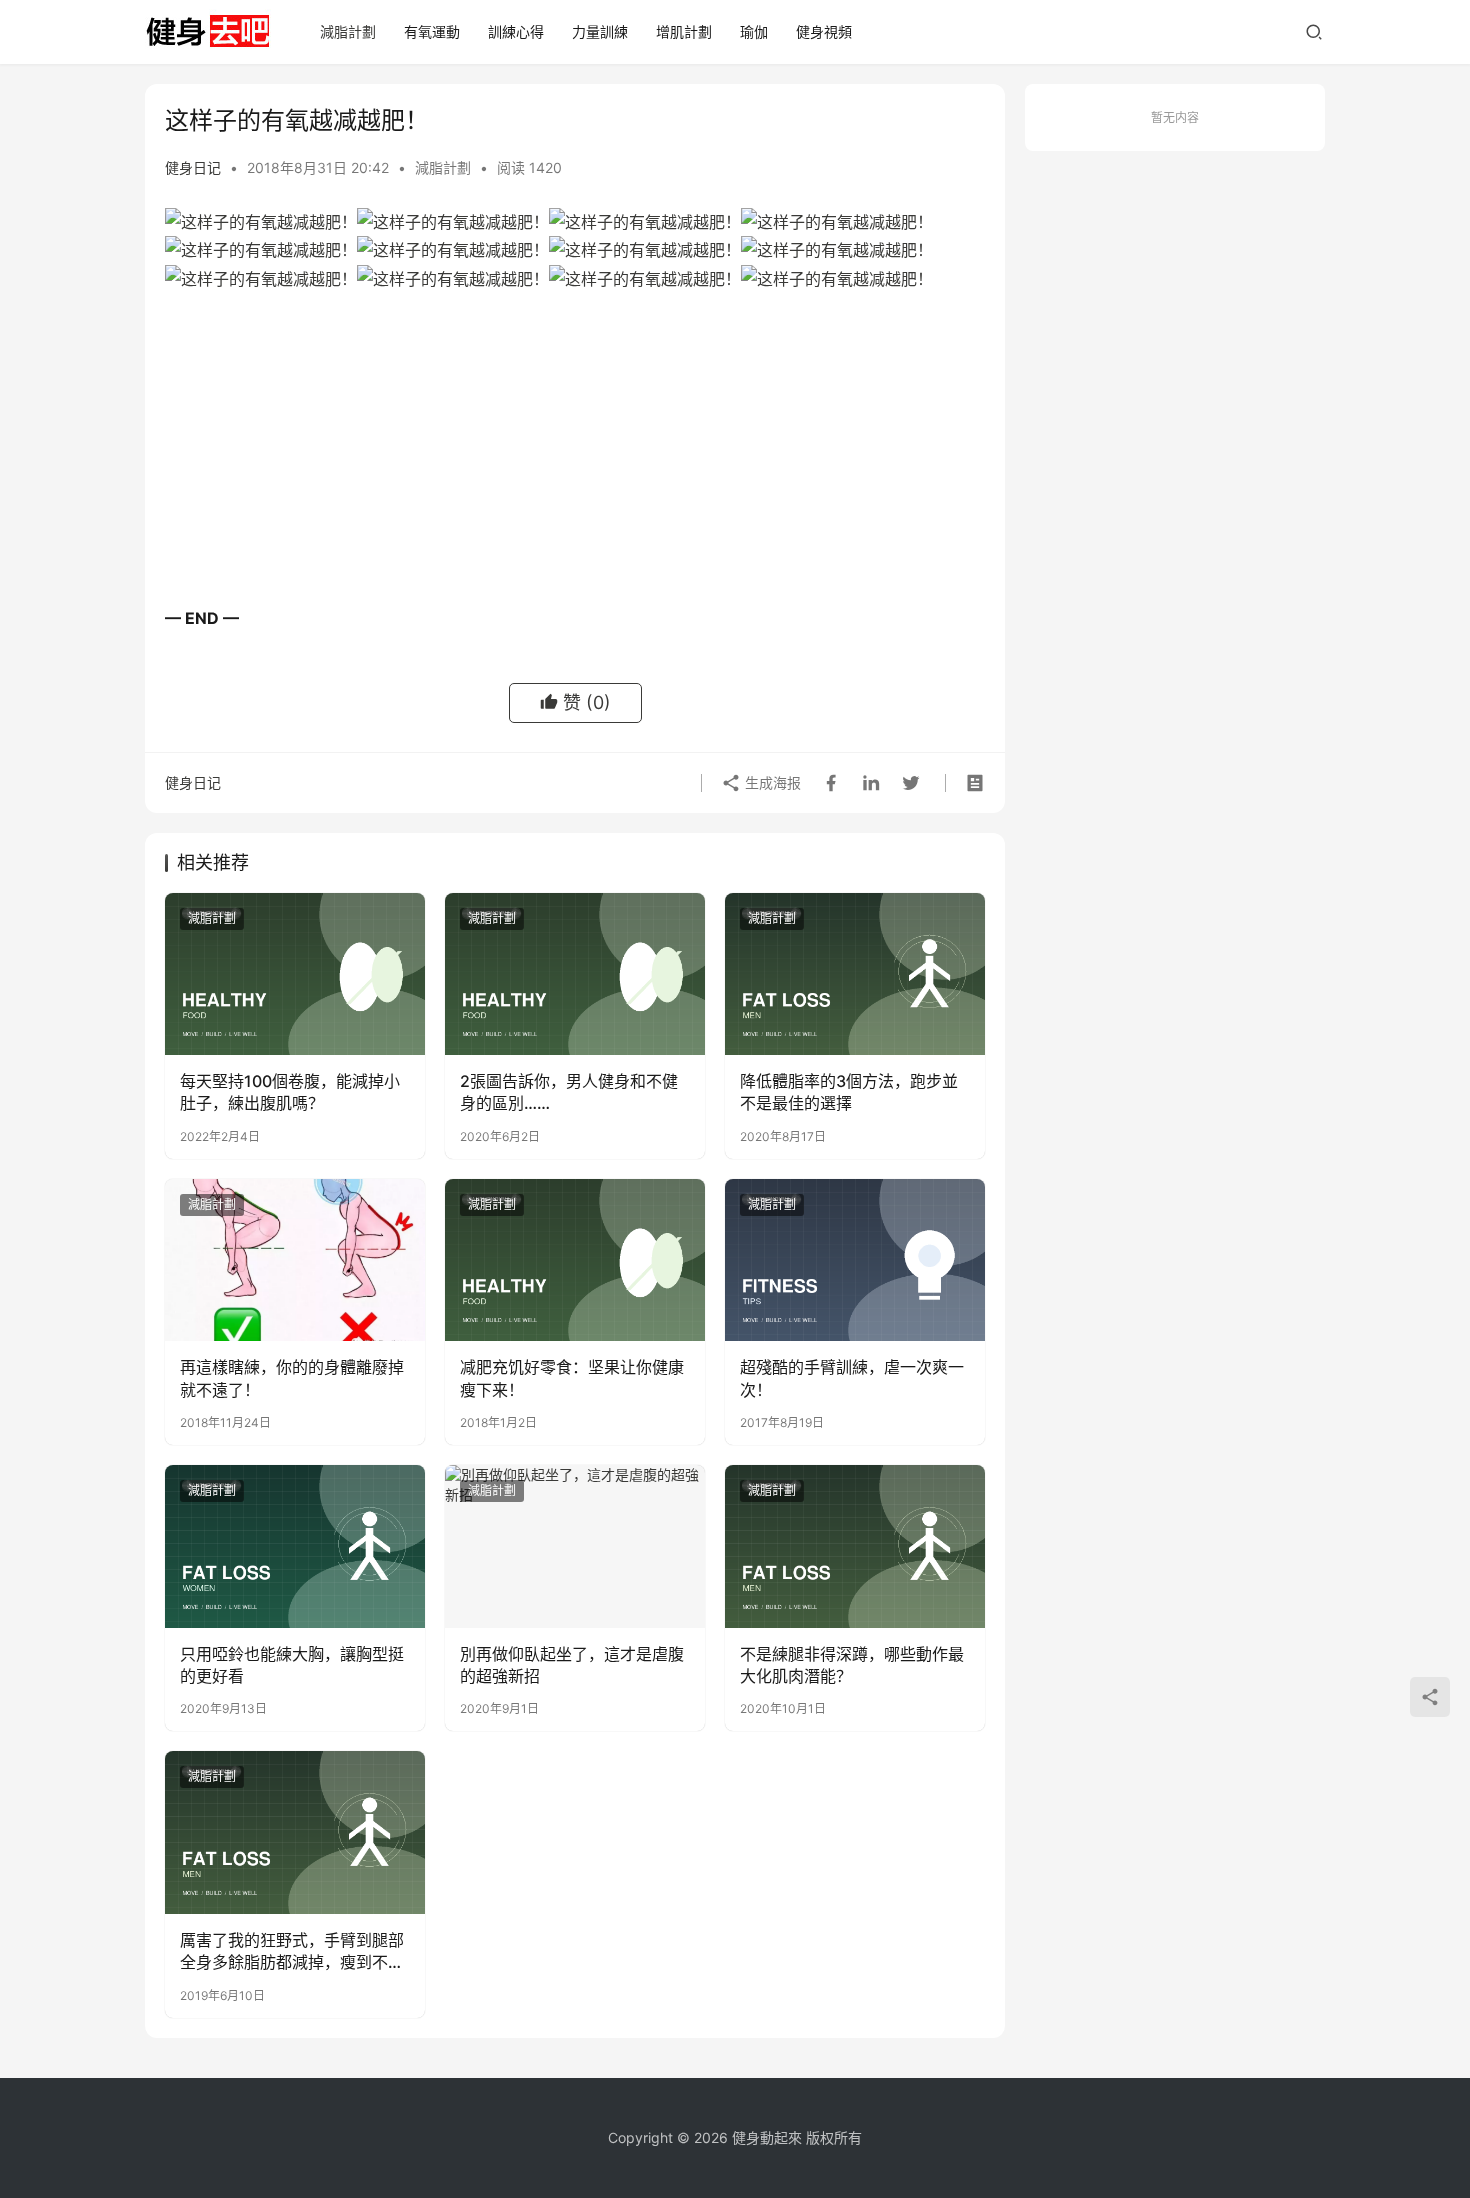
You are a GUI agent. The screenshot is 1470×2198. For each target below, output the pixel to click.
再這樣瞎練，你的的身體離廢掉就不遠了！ (292, 1378)
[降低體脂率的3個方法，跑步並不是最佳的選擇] (855, 974)
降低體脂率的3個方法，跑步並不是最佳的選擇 (849, 1092)
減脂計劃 (348, 31)
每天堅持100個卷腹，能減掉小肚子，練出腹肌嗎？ (290, 1092)
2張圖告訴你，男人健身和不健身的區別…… (569, 1092)
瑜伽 (754, 31)
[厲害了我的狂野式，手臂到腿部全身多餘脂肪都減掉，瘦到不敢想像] (295, 1832)
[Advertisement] (575, 454)
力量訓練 (600, 31)
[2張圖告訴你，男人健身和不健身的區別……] (575, 974)
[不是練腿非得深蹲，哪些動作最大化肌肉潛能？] (855, 1546)
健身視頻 (824, 31)
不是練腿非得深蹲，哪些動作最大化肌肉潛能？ (852, 1665)
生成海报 (771, 782)
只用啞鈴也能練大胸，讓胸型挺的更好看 (292, 1665)
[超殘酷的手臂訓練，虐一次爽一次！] (855, 1260)
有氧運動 (432, 31)
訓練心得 (516, 31)
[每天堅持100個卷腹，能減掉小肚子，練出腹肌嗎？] (295, 974)
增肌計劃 (684, 31)
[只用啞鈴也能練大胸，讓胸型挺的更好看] (295, 1546)
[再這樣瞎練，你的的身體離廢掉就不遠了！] (295, 1260)
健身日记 (193, 167)
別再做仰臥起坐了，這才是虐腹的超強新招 (572, 1665)
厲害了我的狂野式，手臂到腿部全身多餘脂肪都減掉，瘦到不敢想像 (292, 1952)
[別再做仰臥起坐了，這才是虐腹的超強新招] (575, 1546)
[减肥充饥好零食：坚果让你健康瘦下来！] (575, 1260)
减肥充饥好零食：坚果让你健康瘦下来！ (572, 1378)
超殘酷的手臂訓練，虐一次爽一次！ (852, 1378)
